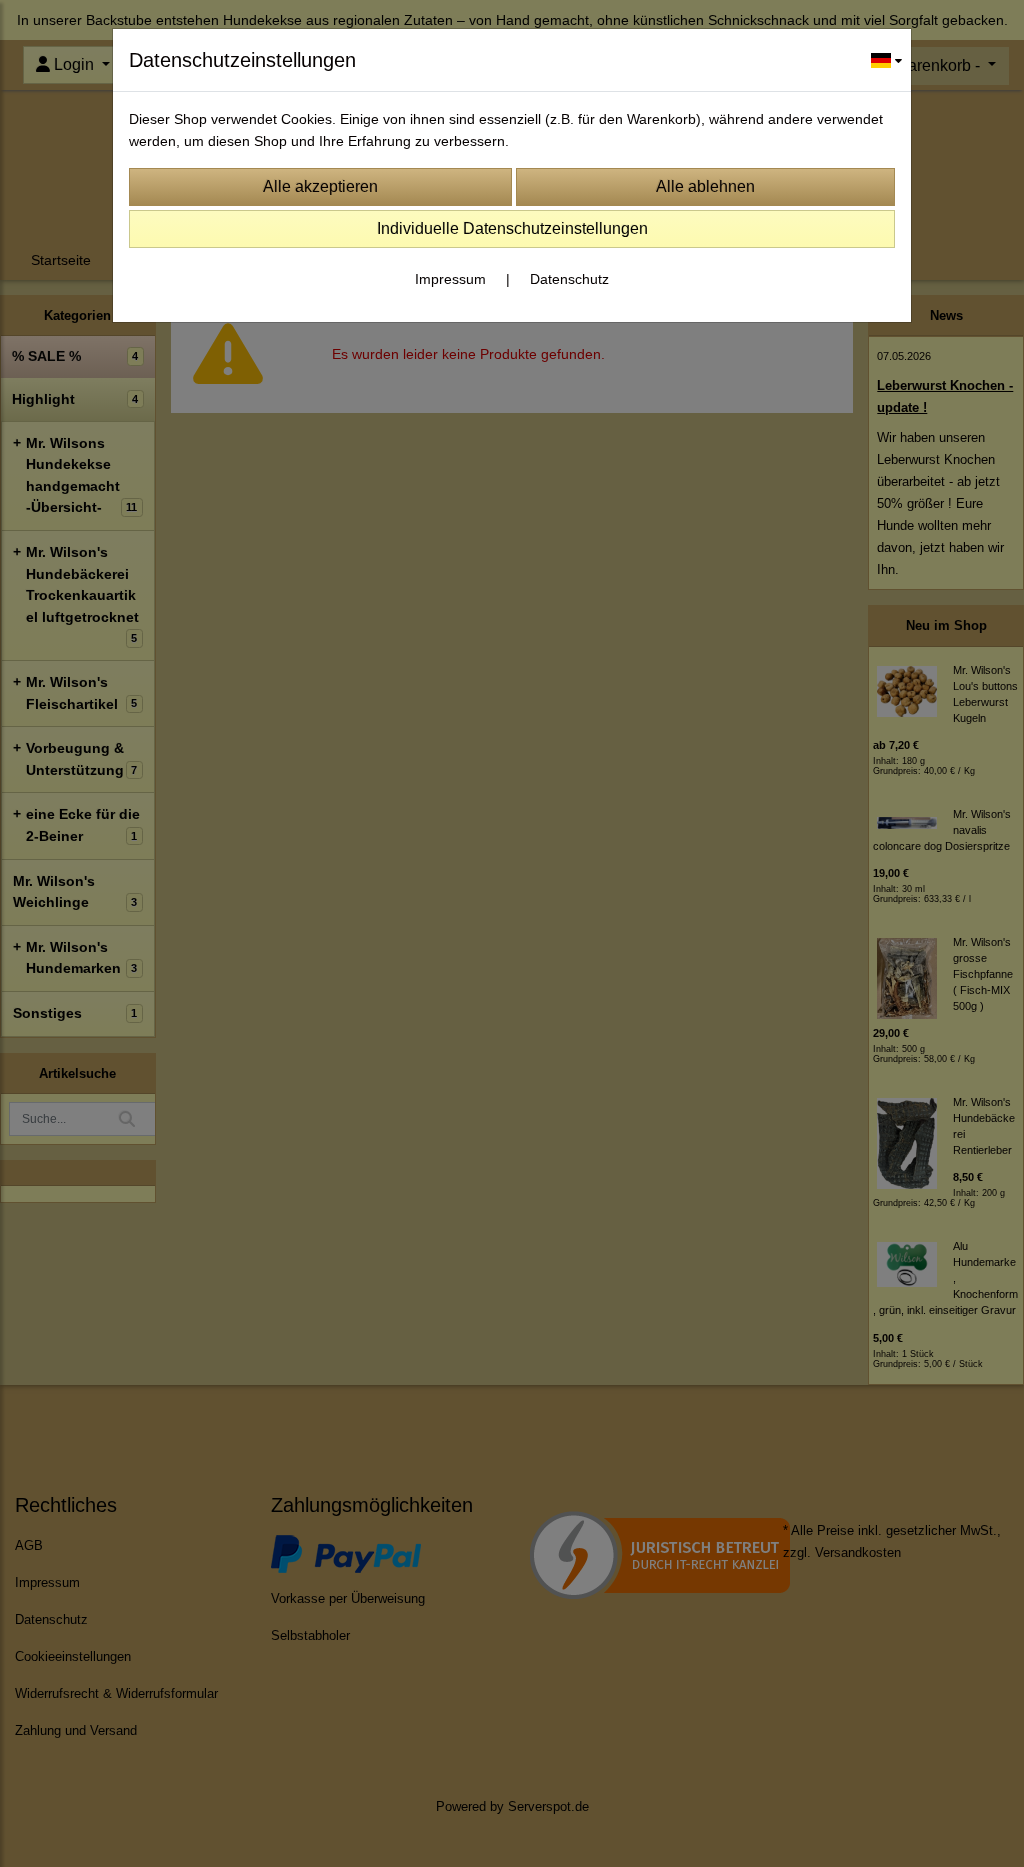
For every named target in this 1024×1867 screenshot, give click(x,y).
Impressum (450, 279)
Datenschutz (569, 279)
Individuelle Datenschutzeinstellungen (512, 228)
